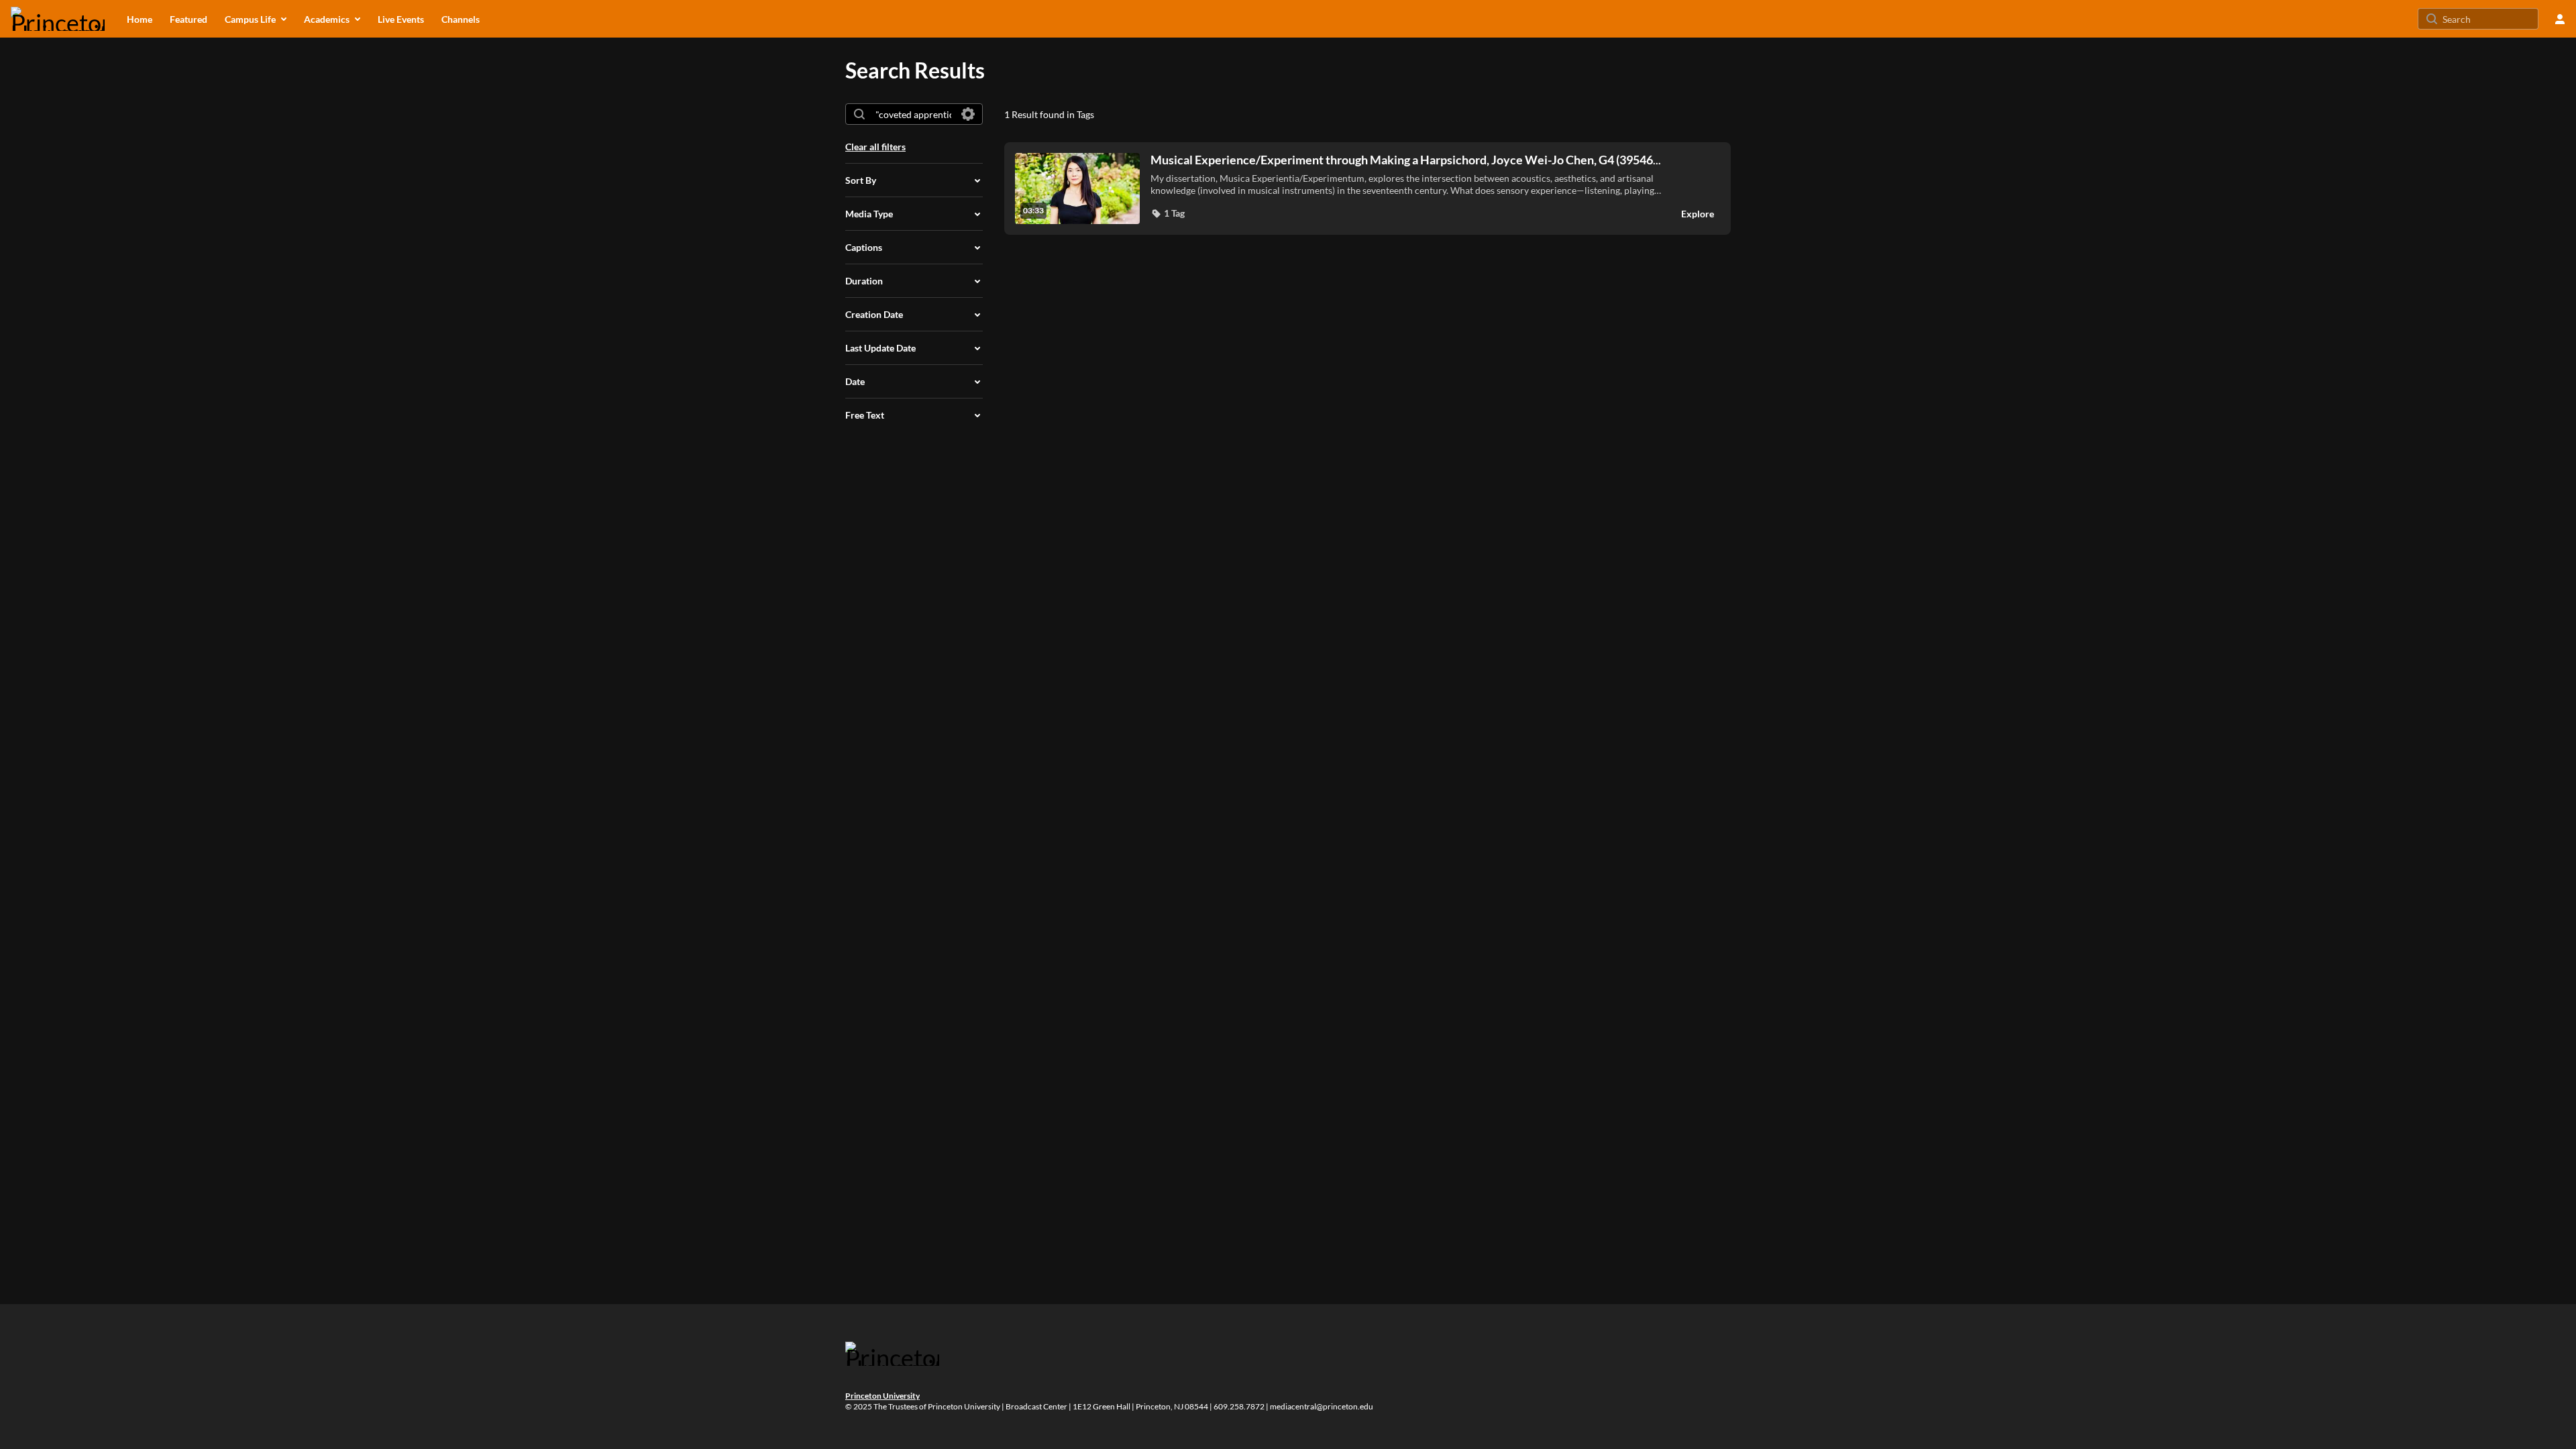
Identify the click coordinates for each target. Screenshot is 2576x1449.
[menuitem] (140, 19)
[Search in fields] (968, 114)
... (1406, 160)
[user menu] (2560, 19)
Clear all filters (875, 147)
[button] (1168, 213)
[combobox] (913, 114)
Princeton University (882, 1396)
